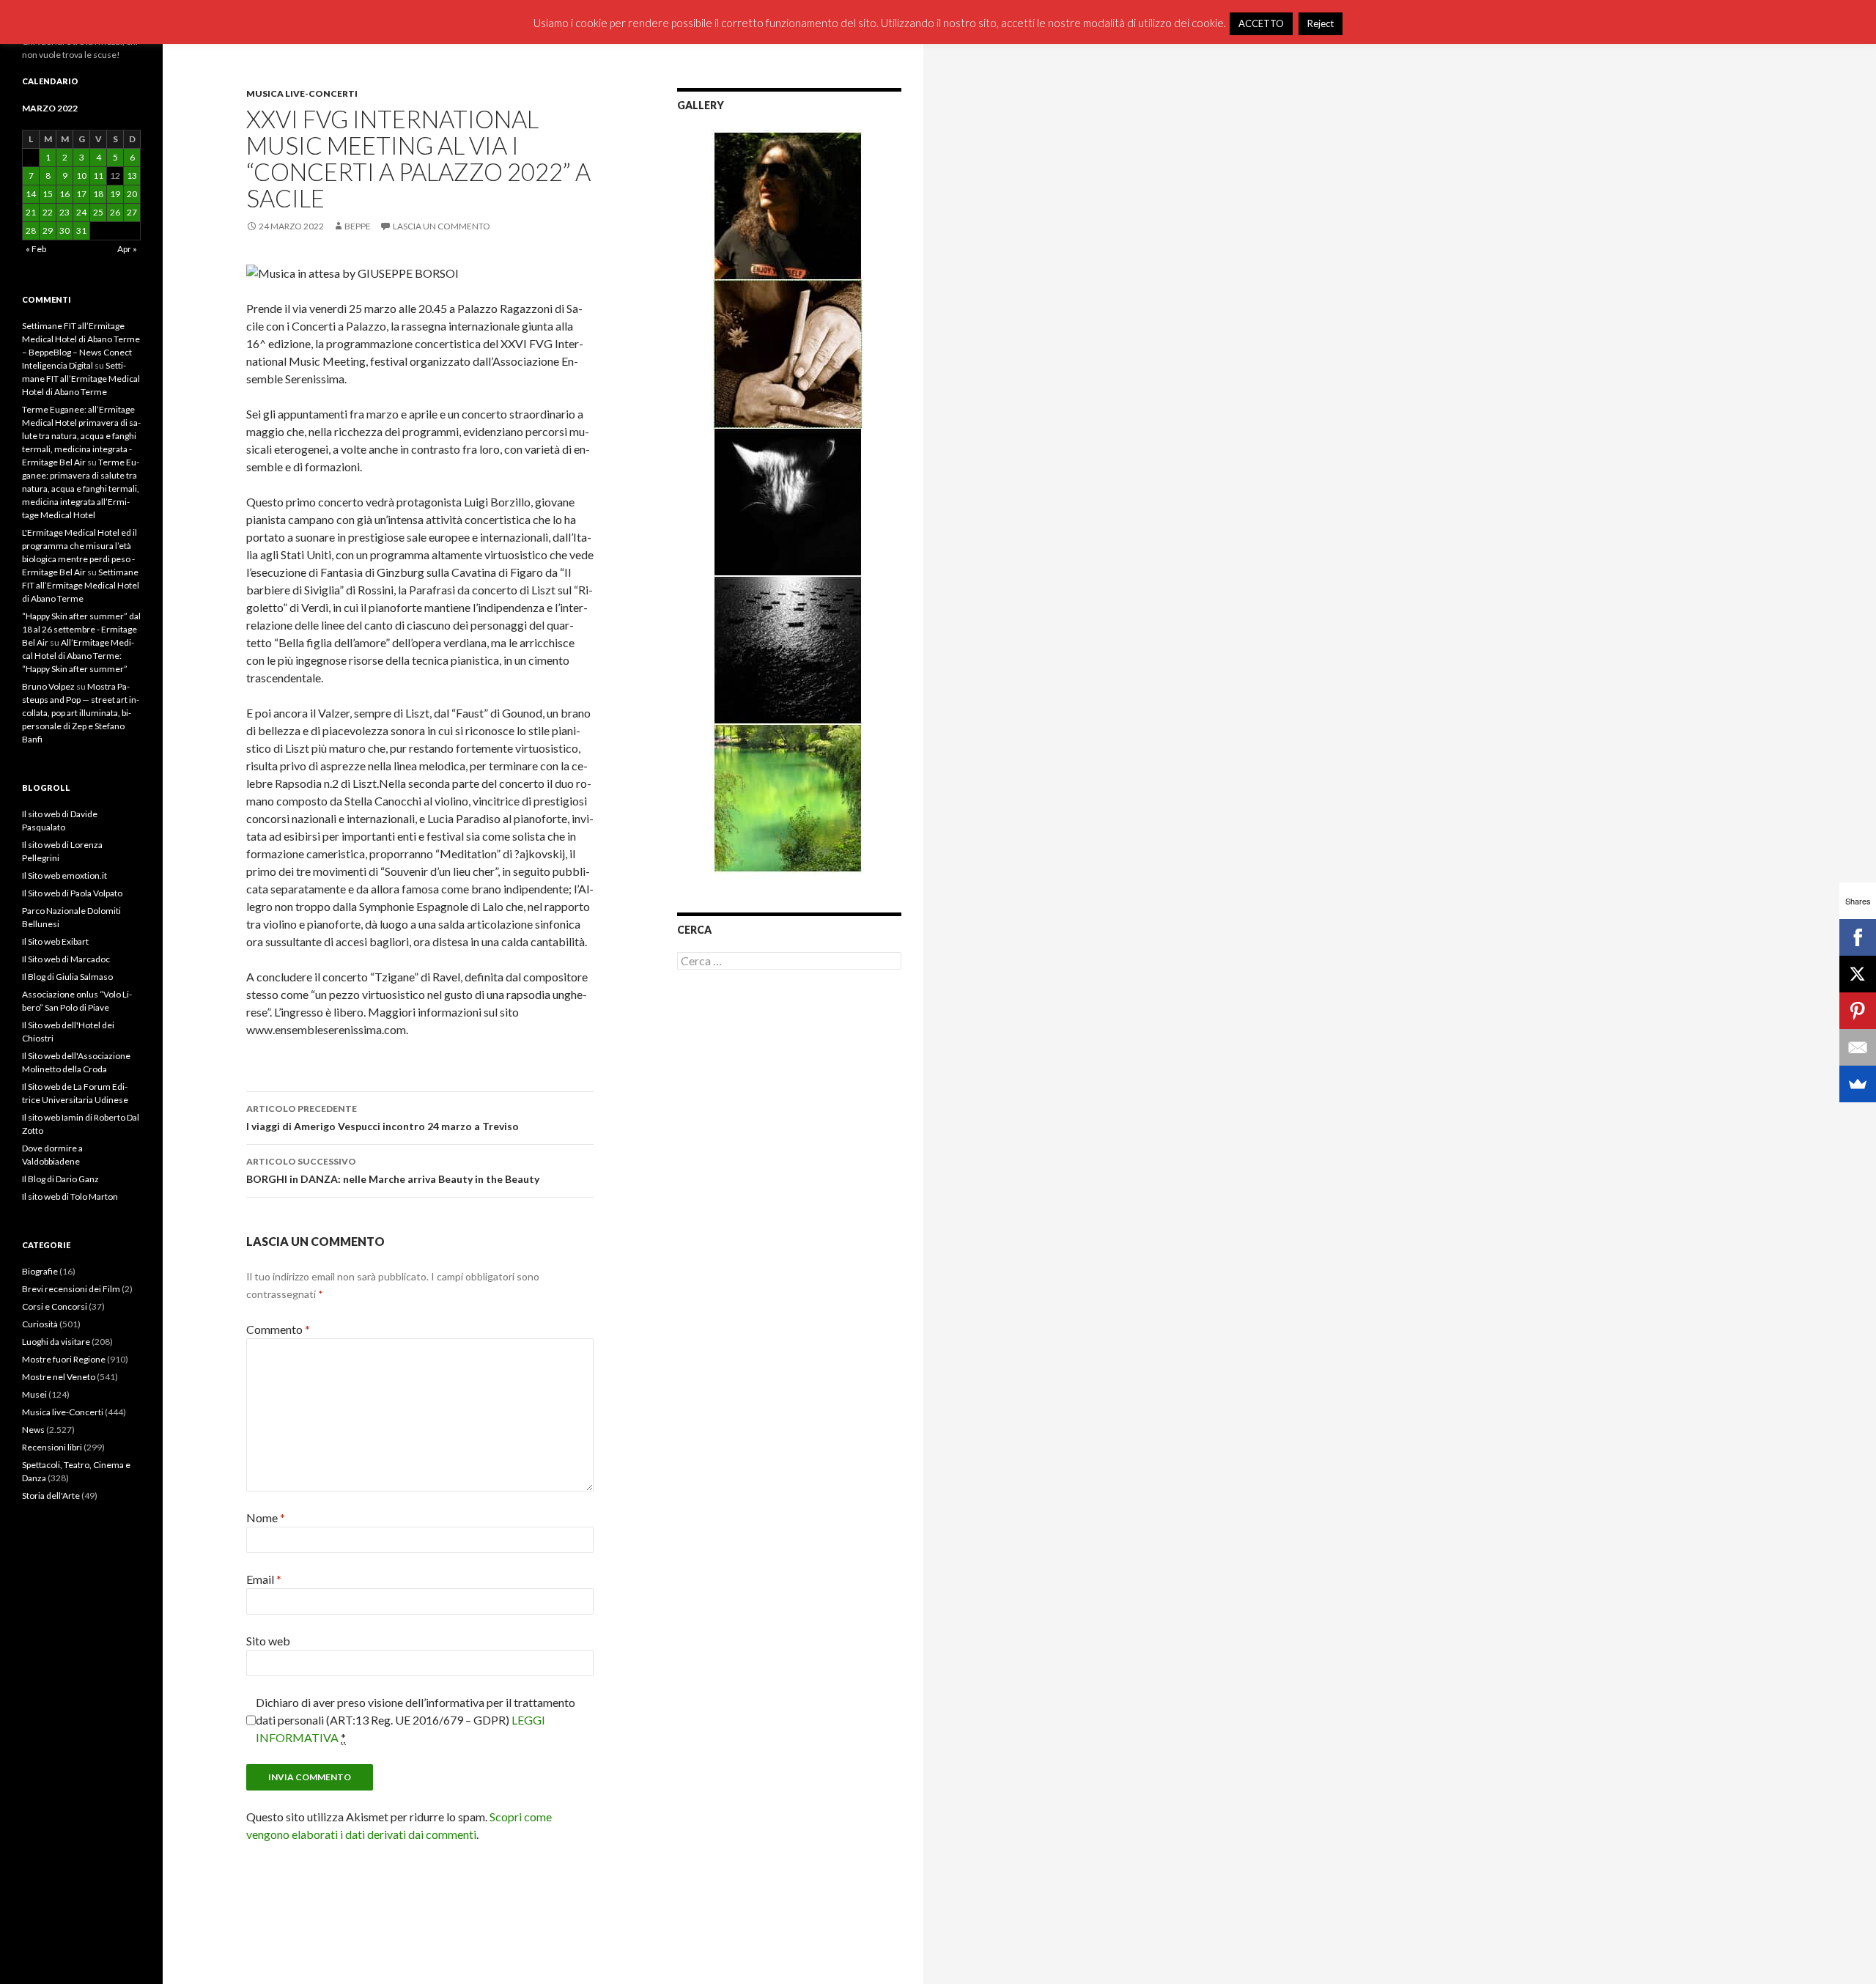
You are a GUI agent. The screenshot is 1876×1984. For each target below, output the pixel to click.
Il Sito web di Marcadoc (66, 959)
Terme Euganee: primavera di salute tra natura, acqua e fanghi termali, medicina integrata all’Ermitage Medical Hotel (81, 488)
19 (115, 194)
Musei (34, 1394)
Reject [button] (1321, 23)
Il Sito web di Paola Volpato (72, 893)
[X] (1858, 974)
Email (264, 1579)
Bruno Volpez (48, 686)
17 (81, 194)
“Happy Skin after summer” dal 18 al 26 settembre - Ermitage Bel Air (81, 629)
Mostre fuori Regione (64, 1359)
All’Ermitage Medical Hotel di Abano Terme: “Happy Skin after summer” (78, 656)
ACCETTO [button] (1261, 23)
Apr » (127, 249)
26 (115, 212)
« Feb (36, 249)
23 (64, 212)
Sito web (268, 1641)
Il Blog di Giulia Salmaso (67, 977)
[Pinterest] (1858, 1011)
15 (48, 194)
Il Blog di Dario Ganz (60, 1179)
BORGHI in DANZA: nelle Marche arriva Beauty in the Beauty (393, 1170)
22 (48, 212)
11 (98, 176)
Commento (278, 1329)
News (33, 1430)
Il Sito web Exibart (55, 941)
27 (132, 212)
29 (48, 231)
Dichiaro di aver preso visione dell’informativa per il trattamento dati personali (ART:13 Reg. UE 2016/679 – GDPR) (416, 1720)
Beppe (358, 226)
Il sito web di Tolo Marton (70, 1196)
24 (81, 212)
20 (132, 194)
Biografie (40, 1271)
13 (132, 176)
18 (98, 194)
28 (31, 231)
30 (64, 231)
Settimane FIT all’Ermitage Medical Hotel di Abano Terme (81, 379)
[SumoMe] (1858, 1084)
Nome (266, 1517)
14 (31, 194)
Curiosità (40, 1324)
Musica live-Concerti (302, 93)
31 (81, 231)
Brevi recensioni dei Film (71, 1289)
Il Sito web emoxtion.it (64, 875)
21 (31, 212)
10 (81, 176)
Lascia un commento (442, 226)
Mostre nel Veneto (59, 1377)
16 (64, 194)
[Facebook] (1858, 937)
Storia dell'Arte (51, 1496)
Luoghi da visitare (56, 1342)
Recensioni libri (52, 1447)
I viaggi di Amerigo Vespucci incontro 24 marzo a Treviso (383, 1118)
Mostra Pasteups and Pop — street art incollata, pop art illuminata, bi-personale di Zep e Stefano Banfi (81, 713)
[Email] (1858, 1047)
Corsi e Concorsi (55, 1306)
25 (98, 212)
